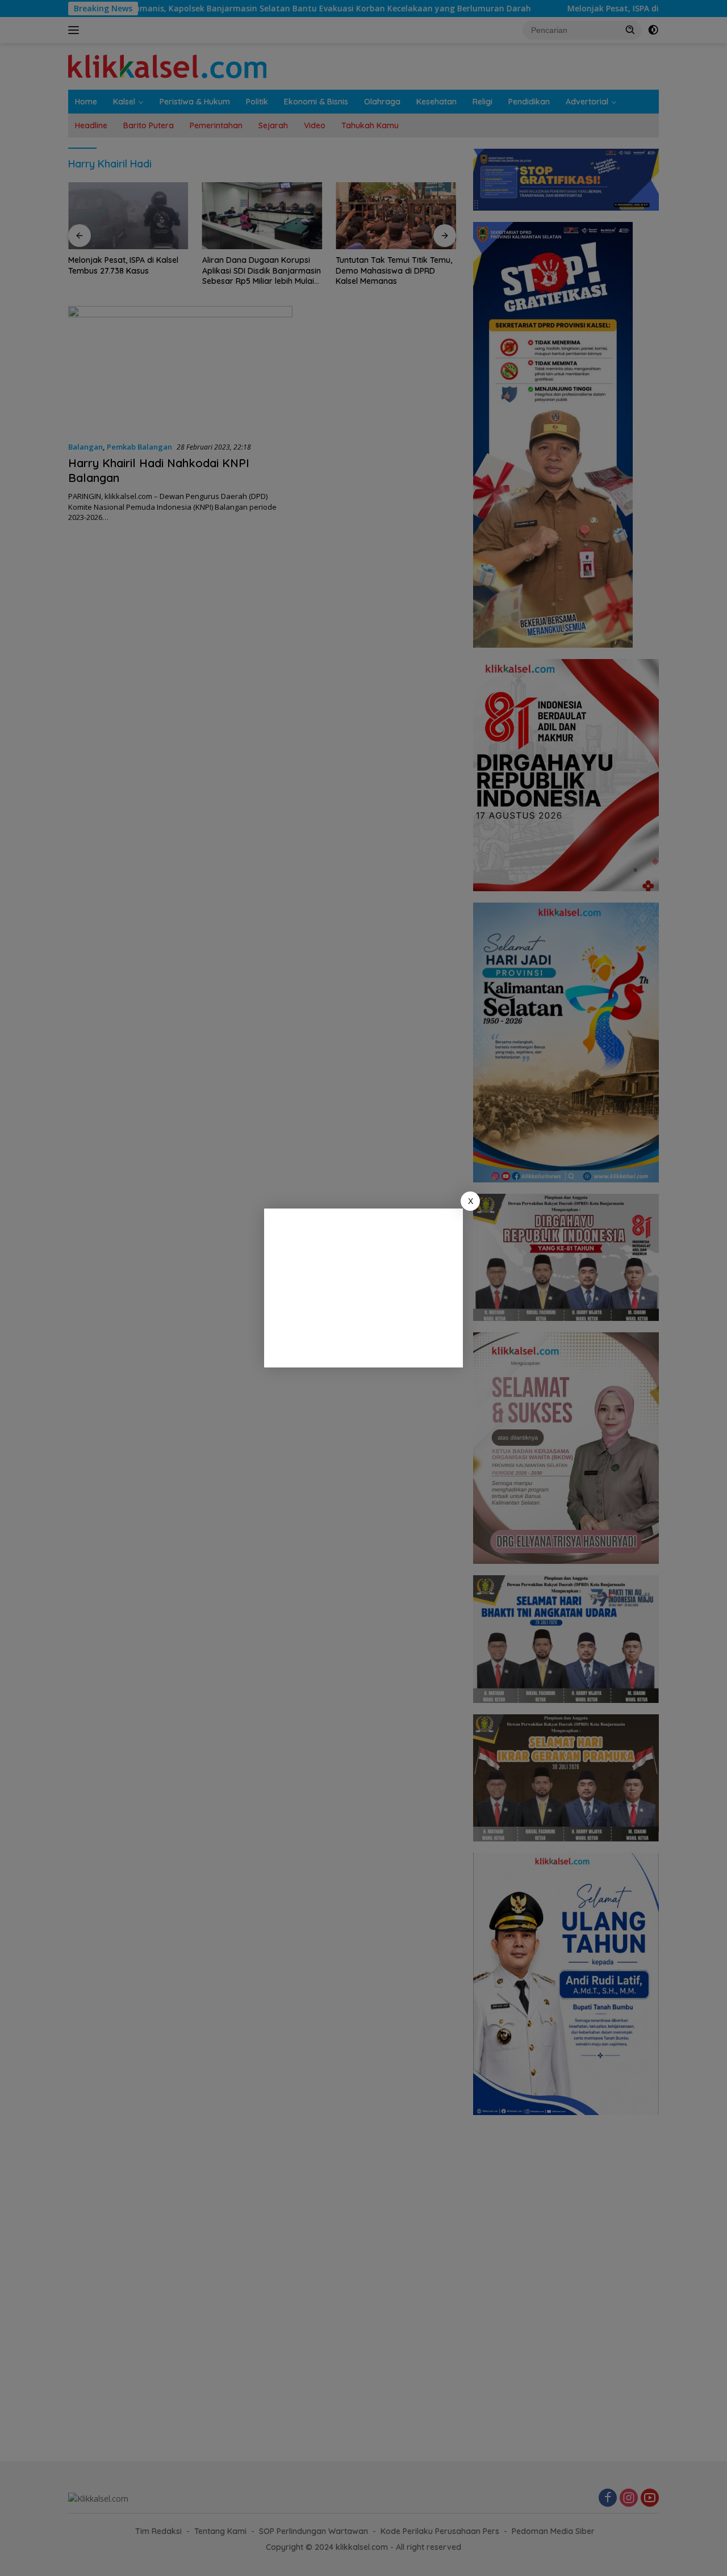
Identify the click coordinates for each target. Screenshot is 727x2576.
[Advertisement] (363, 1288)
